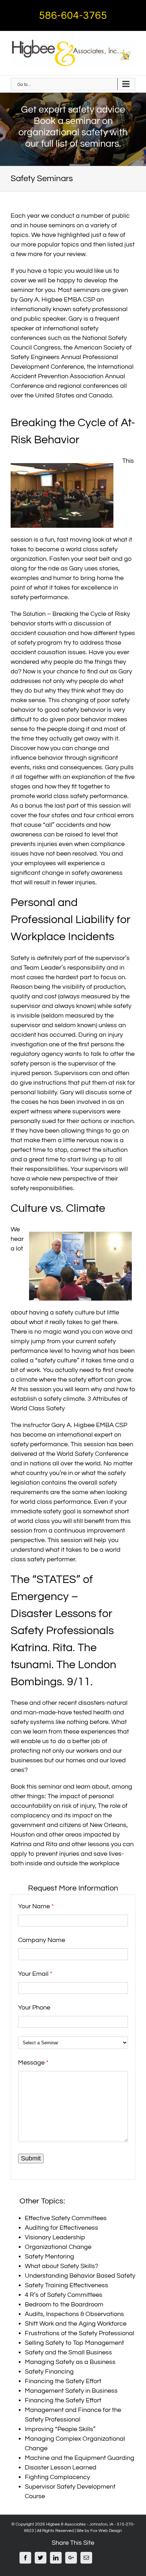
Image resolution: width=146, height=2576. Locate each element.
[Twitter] (41, 2558)
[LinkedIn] (56, 2558)
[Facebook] (25, 2558)
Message (33, 2063)
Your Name (36, 1906)
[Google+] (71, 2558)
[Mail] (86, 2558)
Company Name (42, 1940)
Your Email (35, 1974)
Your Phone (34, 2008)
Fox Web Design (106, 2531)
